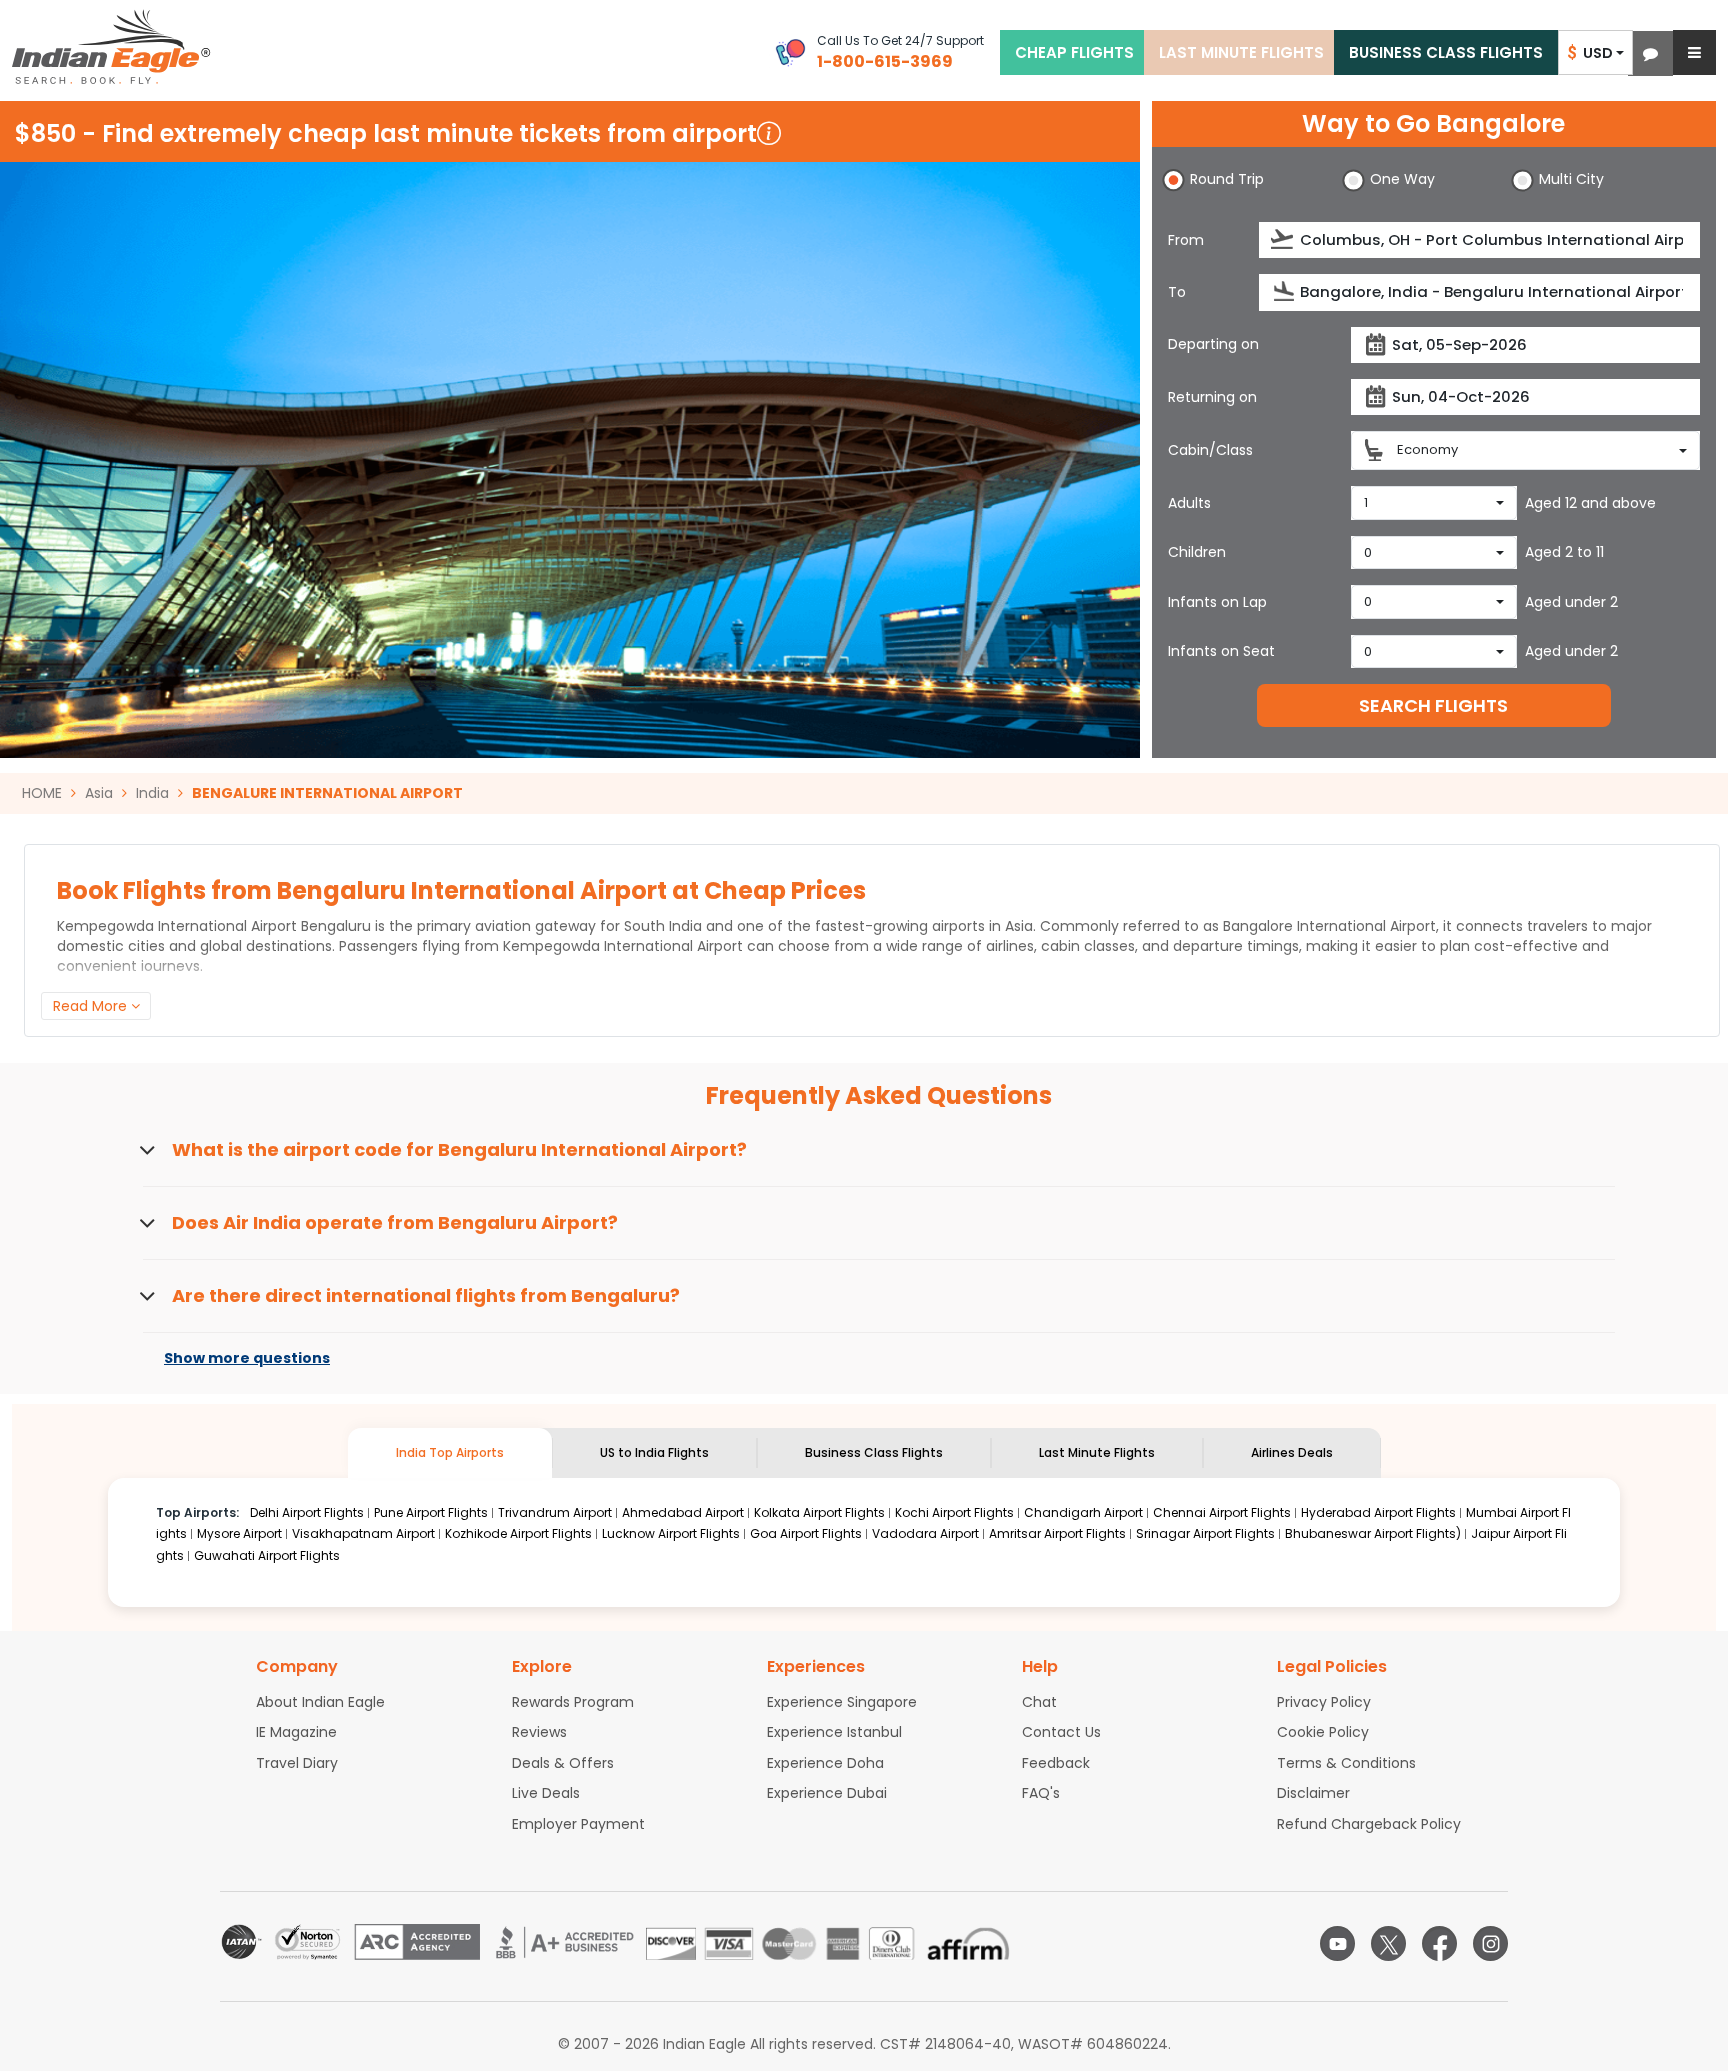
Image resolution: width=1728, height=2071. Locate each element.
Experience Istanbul (834, 1732)
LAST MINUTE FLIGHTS (1241, 52)
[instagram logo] (1490, 1943)
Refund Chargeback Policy (1369, 1824)
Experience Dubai (827, 1793)
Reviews (539, 1732)
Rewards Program (573, 1702)
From (1186, 240)
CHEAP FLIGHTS (1074, 52)
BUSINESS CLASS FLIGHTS (1446, 52)
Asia (99, 793)
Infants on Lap (1217, 602)
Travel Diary (297, 1763)
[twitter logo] (1388, 1943)
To (1177, 292)
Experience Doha (825, 1763)
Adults (1189, 503)
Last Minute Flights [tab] (1097, 1452)
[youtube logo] (1337, 1943)
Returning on (1212, 397)
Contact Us (1061, 1732)
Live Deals (546, 1793)
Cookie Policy (1323, 1732)
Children (1197, 552)
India (152, 793)
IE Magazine (296, 1732)
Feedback (1056, 1763)
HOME (42, 793)
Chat (1039, 1702)
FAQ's (1041, 1793)
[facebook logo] (1439, 1943)
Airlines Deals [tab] (1292, 1452)
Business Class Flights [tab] (874, 1452)
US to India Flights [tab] (654, 1452)
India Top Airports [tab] (450, 1452)
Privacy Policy (1324, 1702)
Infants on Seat (1221, 651)
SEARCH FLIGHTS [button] (1433, 705)
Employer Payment (578, 1824)
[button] (1650, 53)
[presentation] (1283, 239)
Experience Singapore (842, 1702)
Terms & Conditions (1346, 1763)
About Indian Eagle (320, 1702)
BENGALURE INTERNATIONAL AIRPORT (327, 793)
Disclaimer (1313, 1793)
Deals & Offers (563, 1763)
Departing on (1213, 344)
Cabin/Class (1210, 450)
